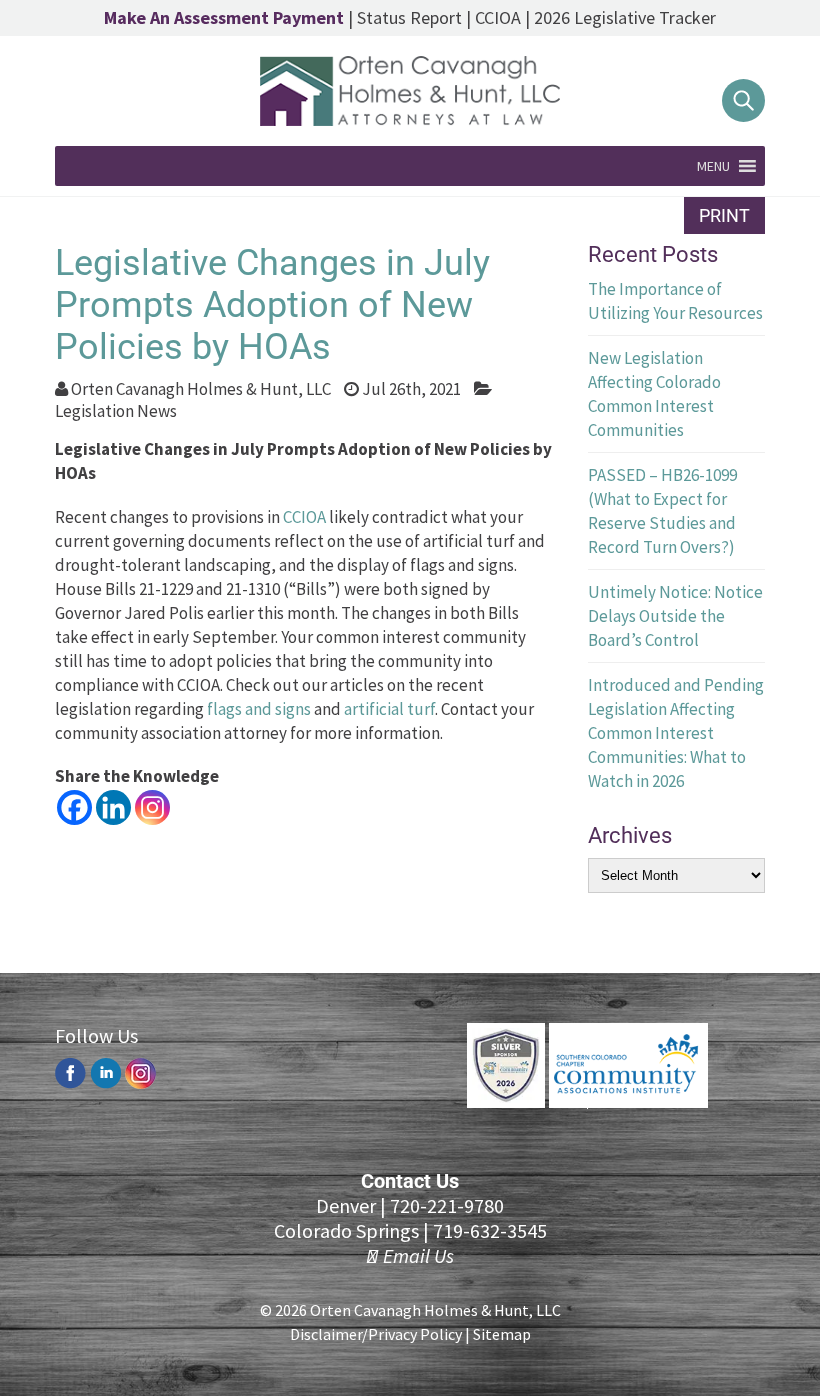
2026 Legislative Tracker (625, 17)
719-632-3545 (490, 1230)
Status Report (409, 17)
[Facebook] (74, 807)
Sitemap (502, 1334)
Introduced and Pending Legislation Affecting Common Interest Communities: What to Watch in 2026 (676, 733)
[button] (713, 166)
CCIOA (498, 17)
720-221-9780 (447, 1205)
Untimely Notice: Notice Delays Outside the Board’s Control (675, 616)
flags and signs (259, 709)
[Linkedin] (113, 807)
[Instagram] (152, 807)
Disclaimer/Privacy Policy (376, 1334)
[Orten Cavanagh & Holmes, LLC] (410, 120)
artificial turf (389, 709)
